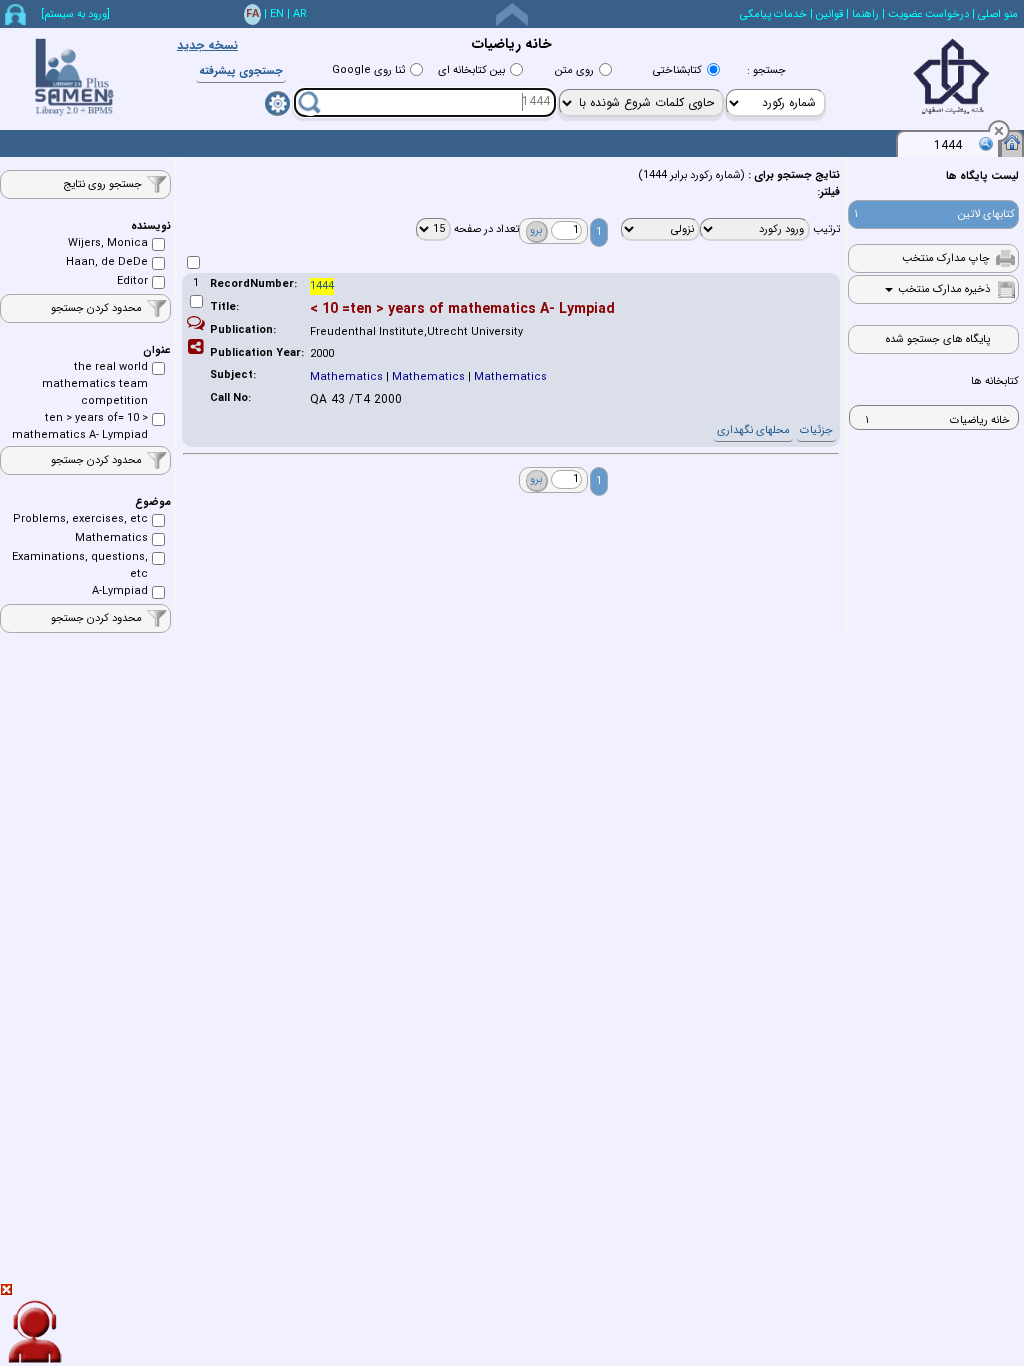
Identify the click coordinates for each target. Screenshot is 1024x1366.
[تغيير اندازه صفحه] (512, 14)
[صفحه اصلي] (1012, 142)
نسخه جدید (207, 45)
